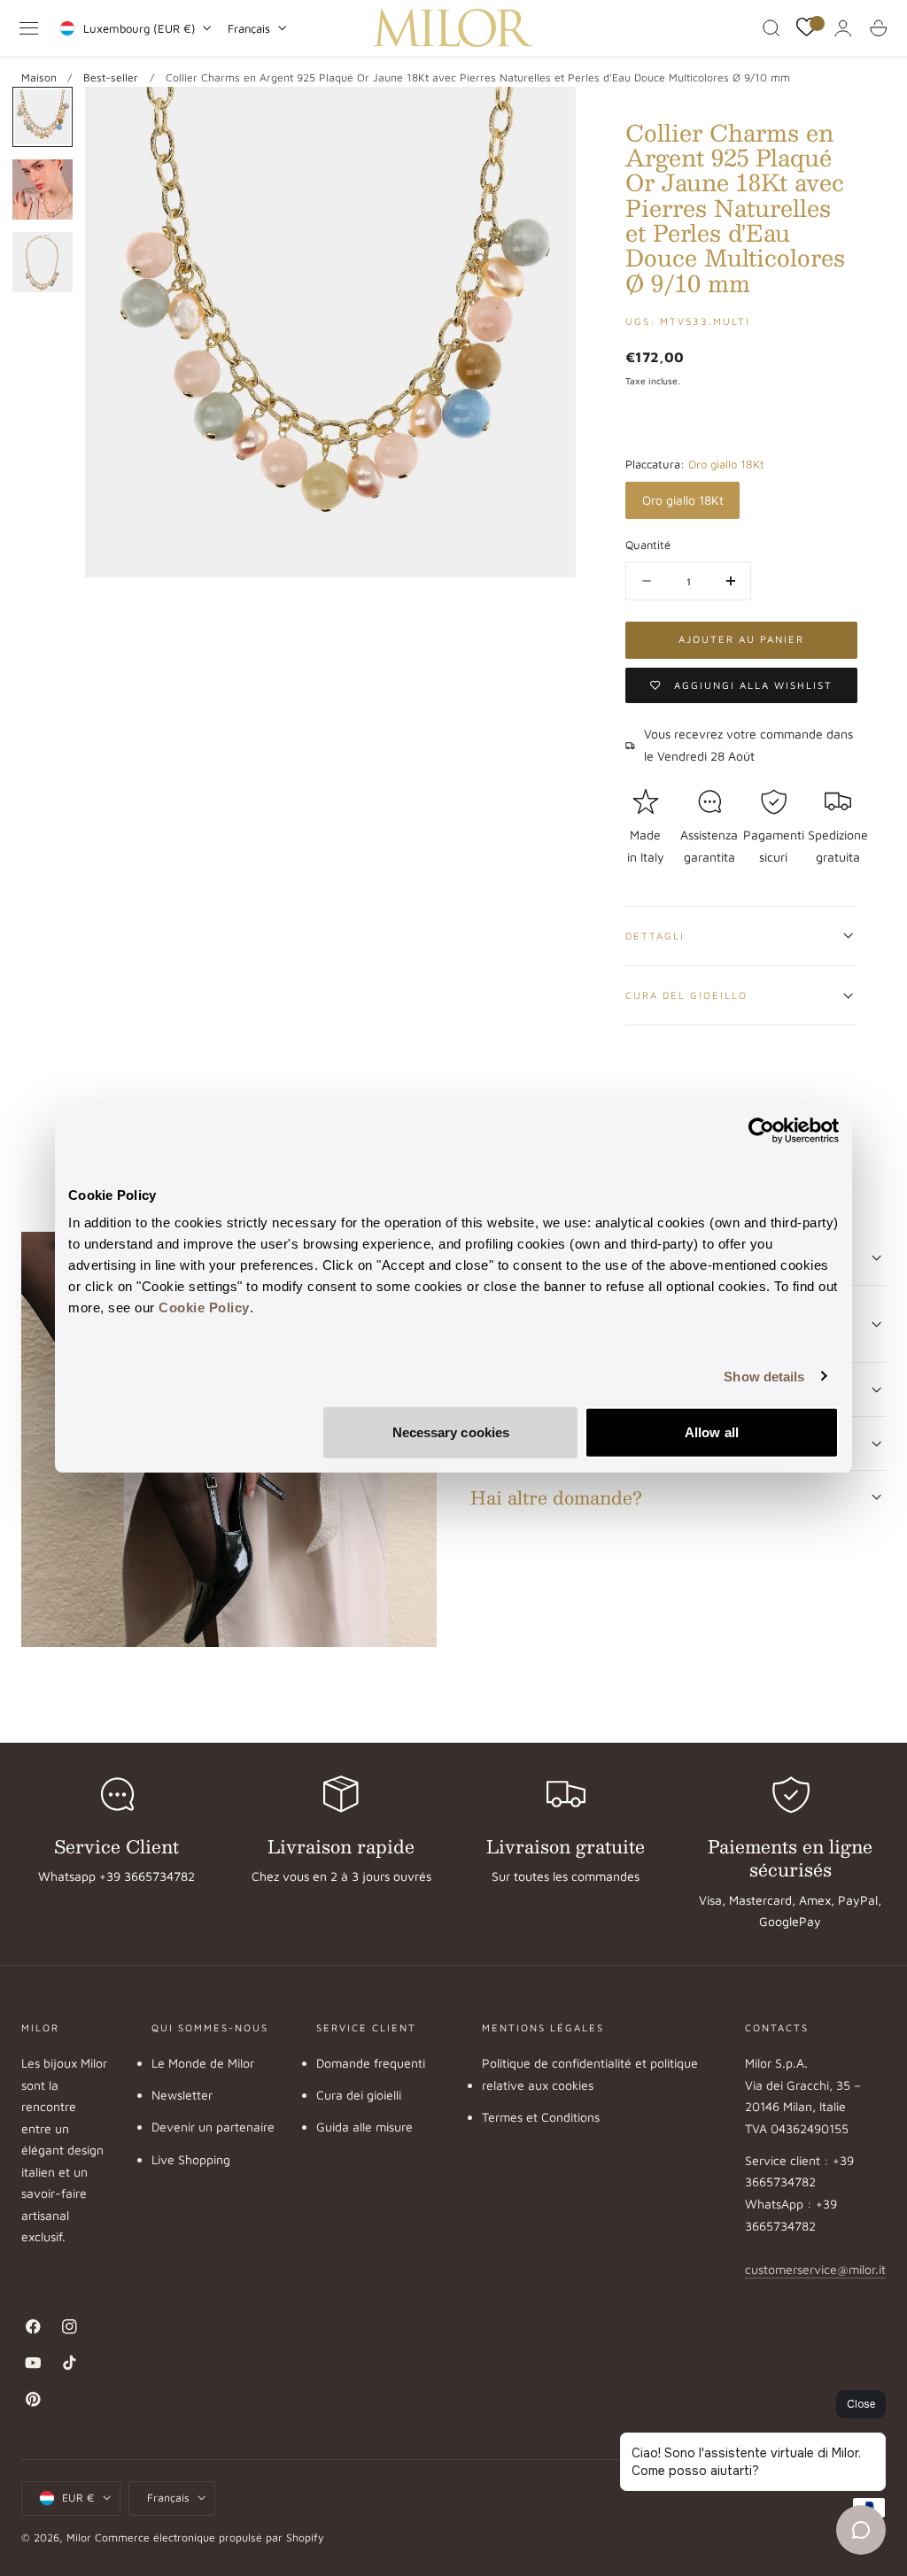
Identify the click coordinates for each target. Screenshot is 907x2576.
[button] (29, 28)
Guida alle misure (364, 2127)
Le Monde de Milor (203, 2063)
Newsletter (182, 2095)
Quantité (648, 545)
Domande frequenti (371, 2063)
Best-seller (111, 77)
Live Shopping (191, 2159)
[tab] (43, 117)
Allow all (712, 1432)
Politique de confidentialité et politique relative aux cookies (590, 2074)
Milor (79, 2537)
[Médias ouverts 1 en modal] (545, 118)
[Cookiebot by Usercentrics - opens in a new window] (761, 1130)
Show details (764, 1376)
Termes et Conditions (541, 2117)
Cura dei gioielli (359, 2095)
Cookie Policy (204, 1307)
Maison (39, 77)
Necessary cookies (451, 1432)
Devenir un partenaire (213, 2127)
